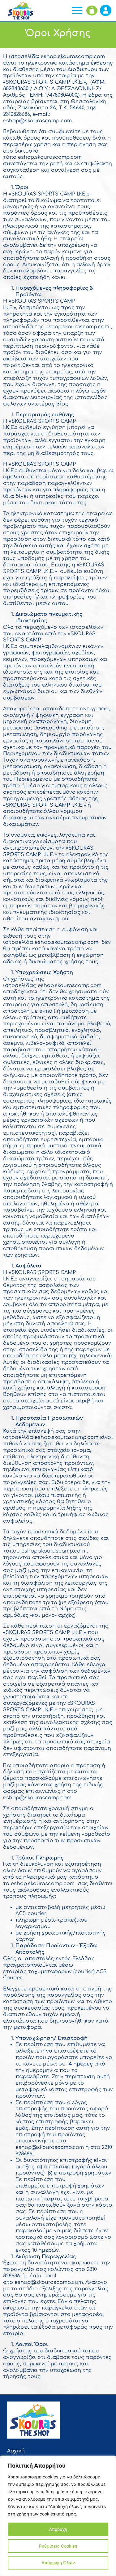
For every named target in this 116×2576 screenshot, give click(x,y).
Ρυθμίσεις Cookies (58, 2546)
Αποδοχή (58, 2529)
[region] (58, 2516)
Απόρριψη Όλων (58, 2563)
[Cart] (92, 11)
